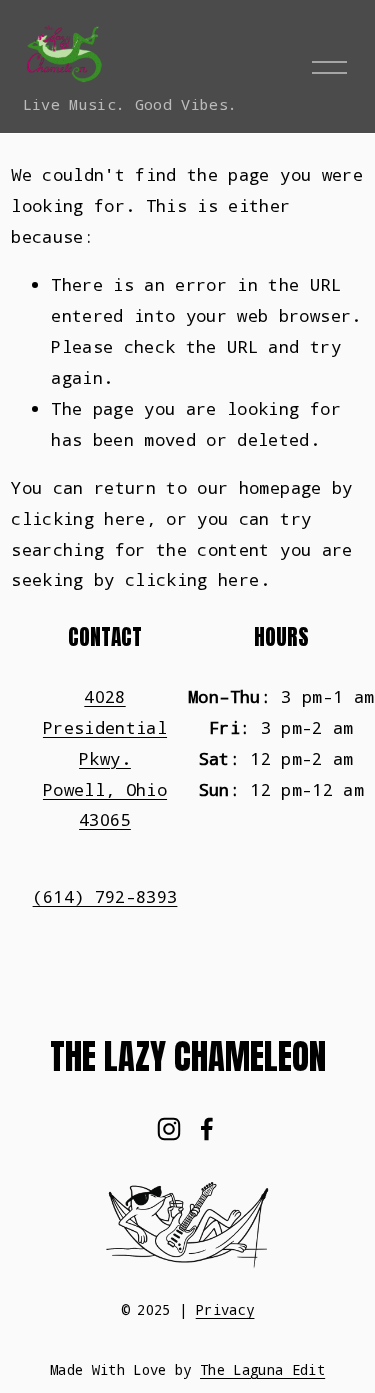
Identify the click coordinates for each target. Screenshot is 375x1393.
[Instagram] (169, 1129)
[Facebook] (207, 1129)
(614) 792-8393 (105, 896)
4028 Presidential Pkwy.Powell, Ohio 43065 (105, 758)
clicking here (78, 518)
